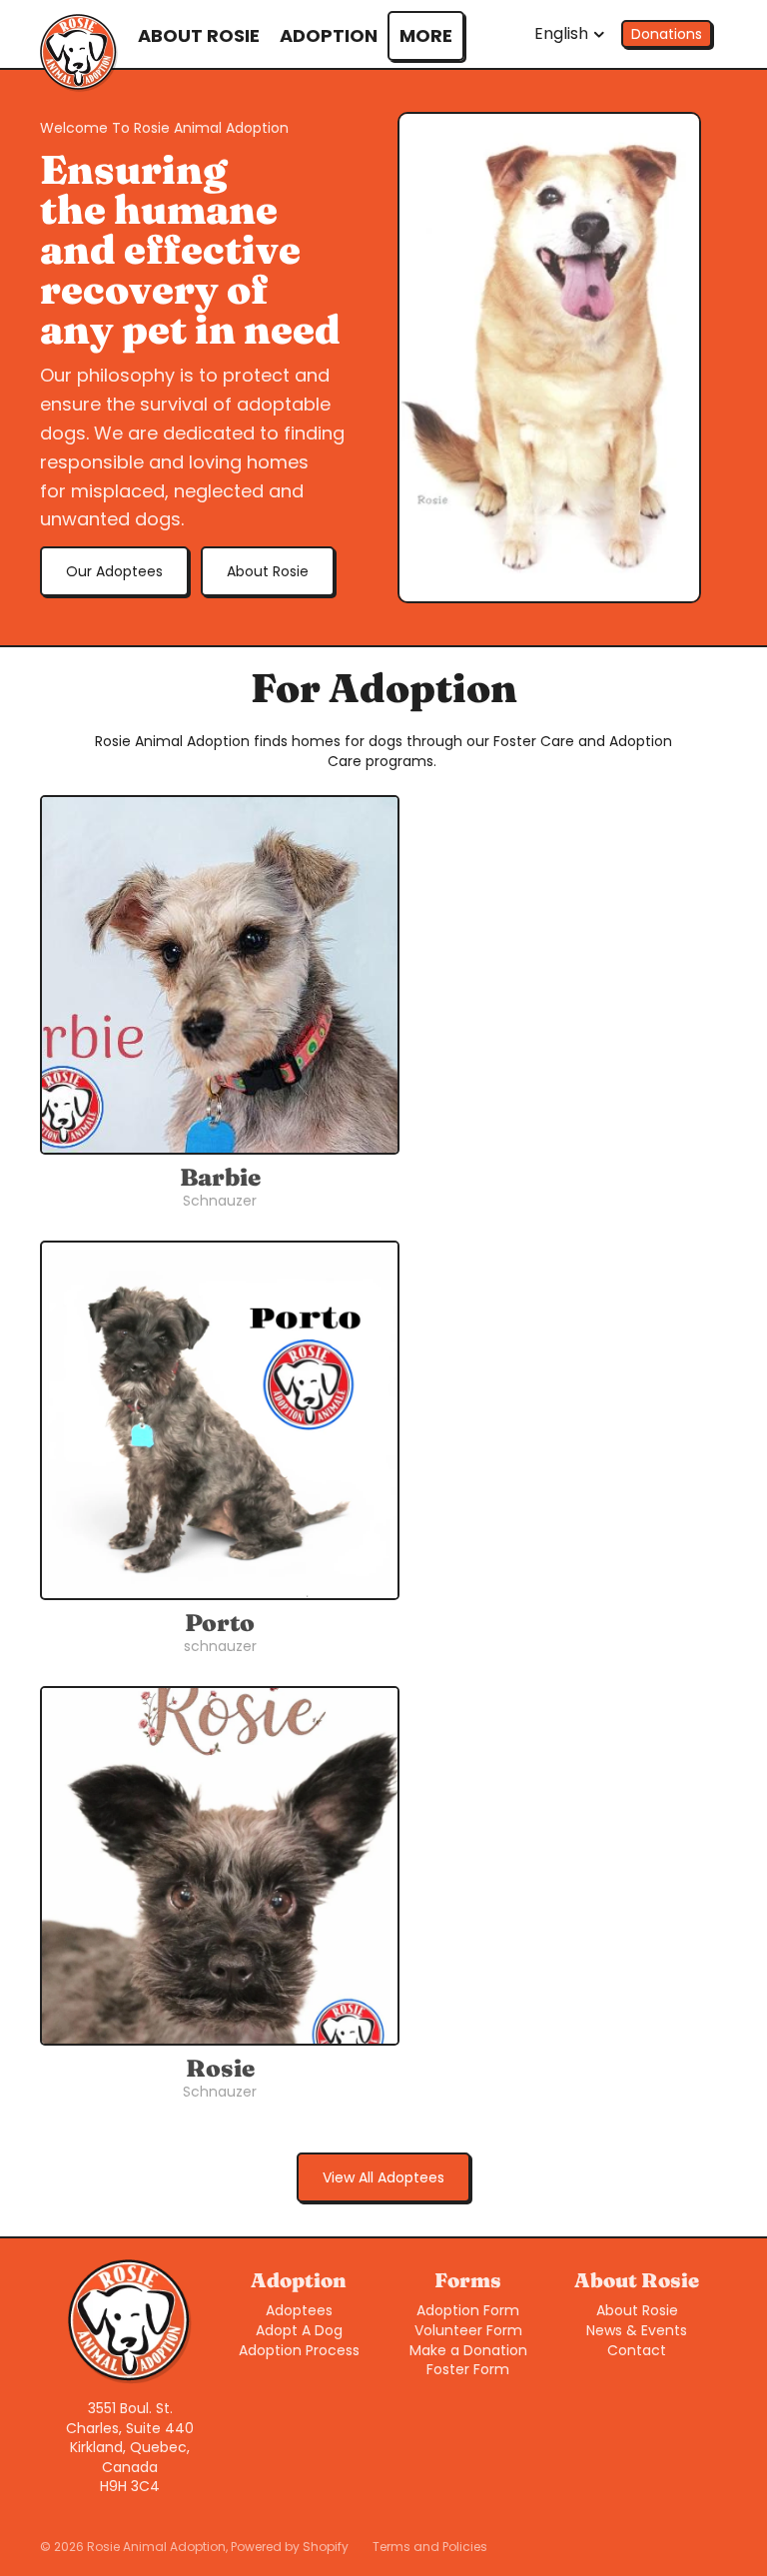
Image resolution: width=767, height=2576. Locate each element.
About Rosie (268, 571)
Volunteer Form (468, 2330)
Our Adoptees (114, 571)
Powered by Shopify (290, 2547)
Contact (637, 2350)
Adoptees (299, 2310)
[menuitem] (426, 36)
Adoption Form (468, 2310)
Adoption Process (299, 2350)
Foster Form (468, 2369)
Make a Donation (468, 2350)
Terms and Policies (430, 2547)
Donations (667, 34)
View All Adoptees (383, 2177)
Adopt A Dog (299, 2330)
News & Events (637, 2330)
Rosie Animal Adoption (156, 2547)
